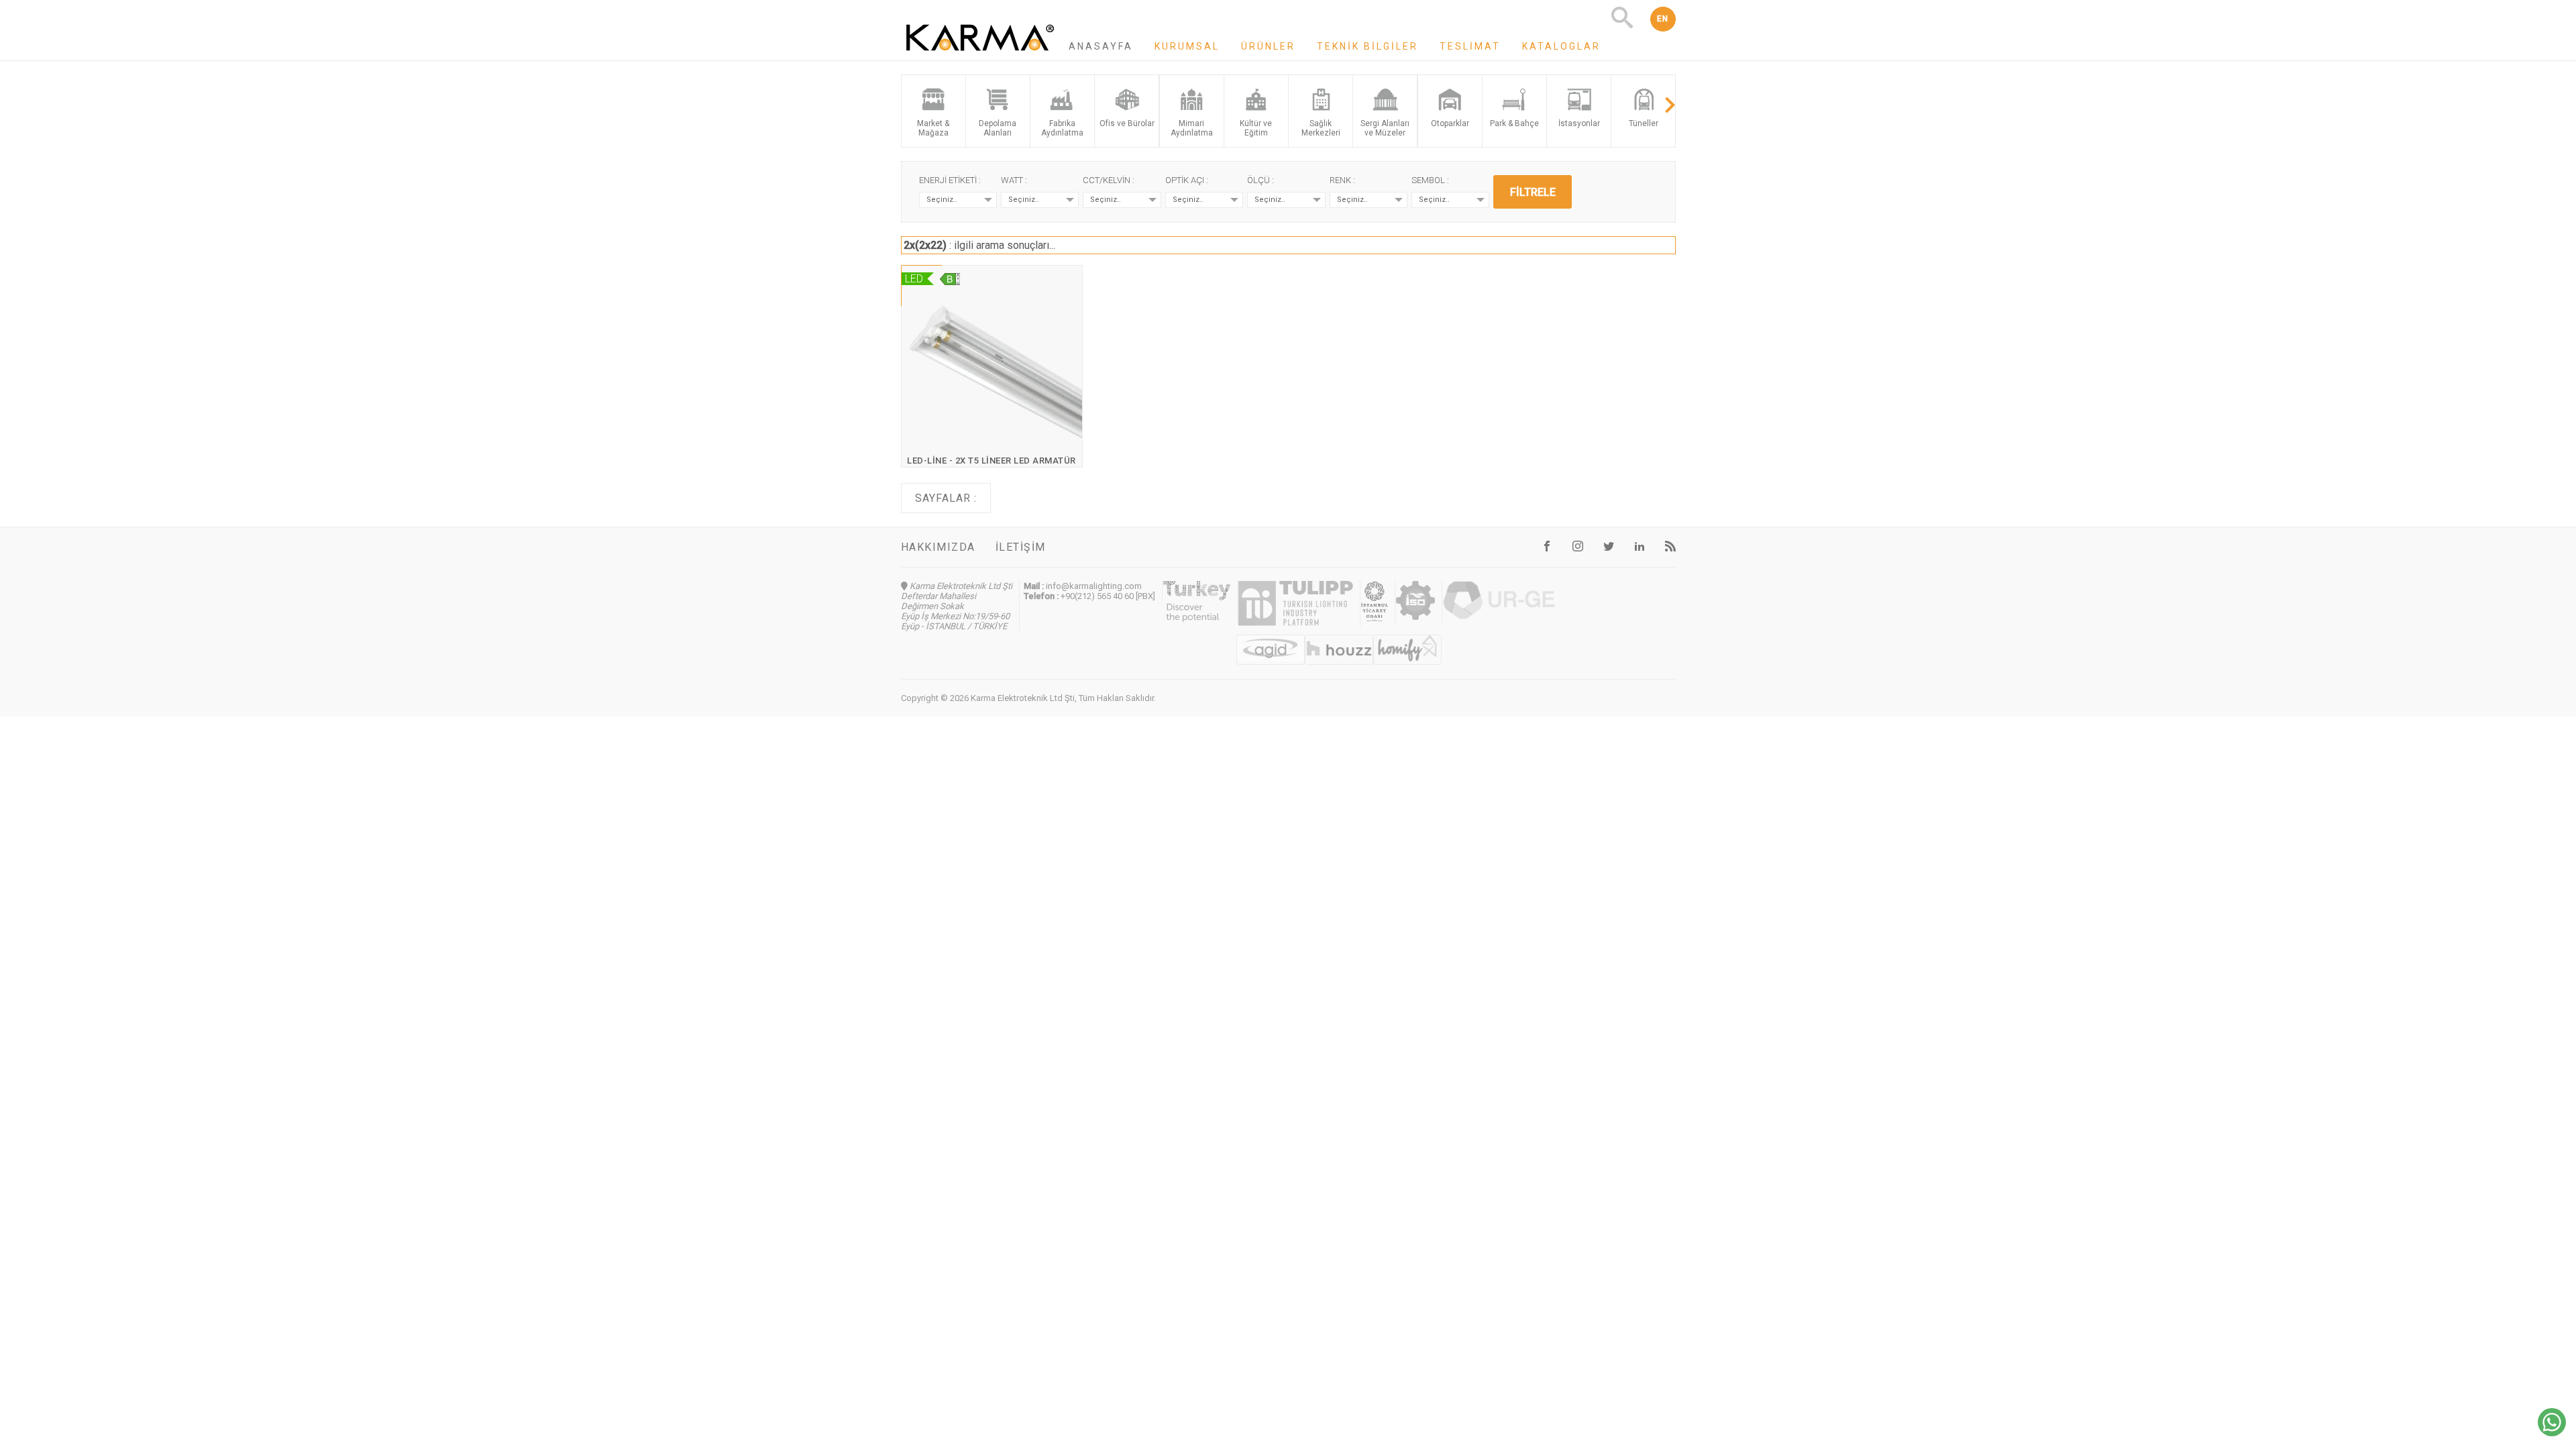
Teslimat (1470, 46)
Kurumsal (1187, 46)
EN (1663, 19)
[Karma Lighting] (980, 54)
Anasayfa (1101, 46)
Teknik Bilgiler (1367, 46)
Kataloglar (1561, 46)
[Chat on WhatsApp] (2552, 1433)
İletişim (1021, 547)
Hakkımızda (938, 547)
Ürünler (1268, 46)
